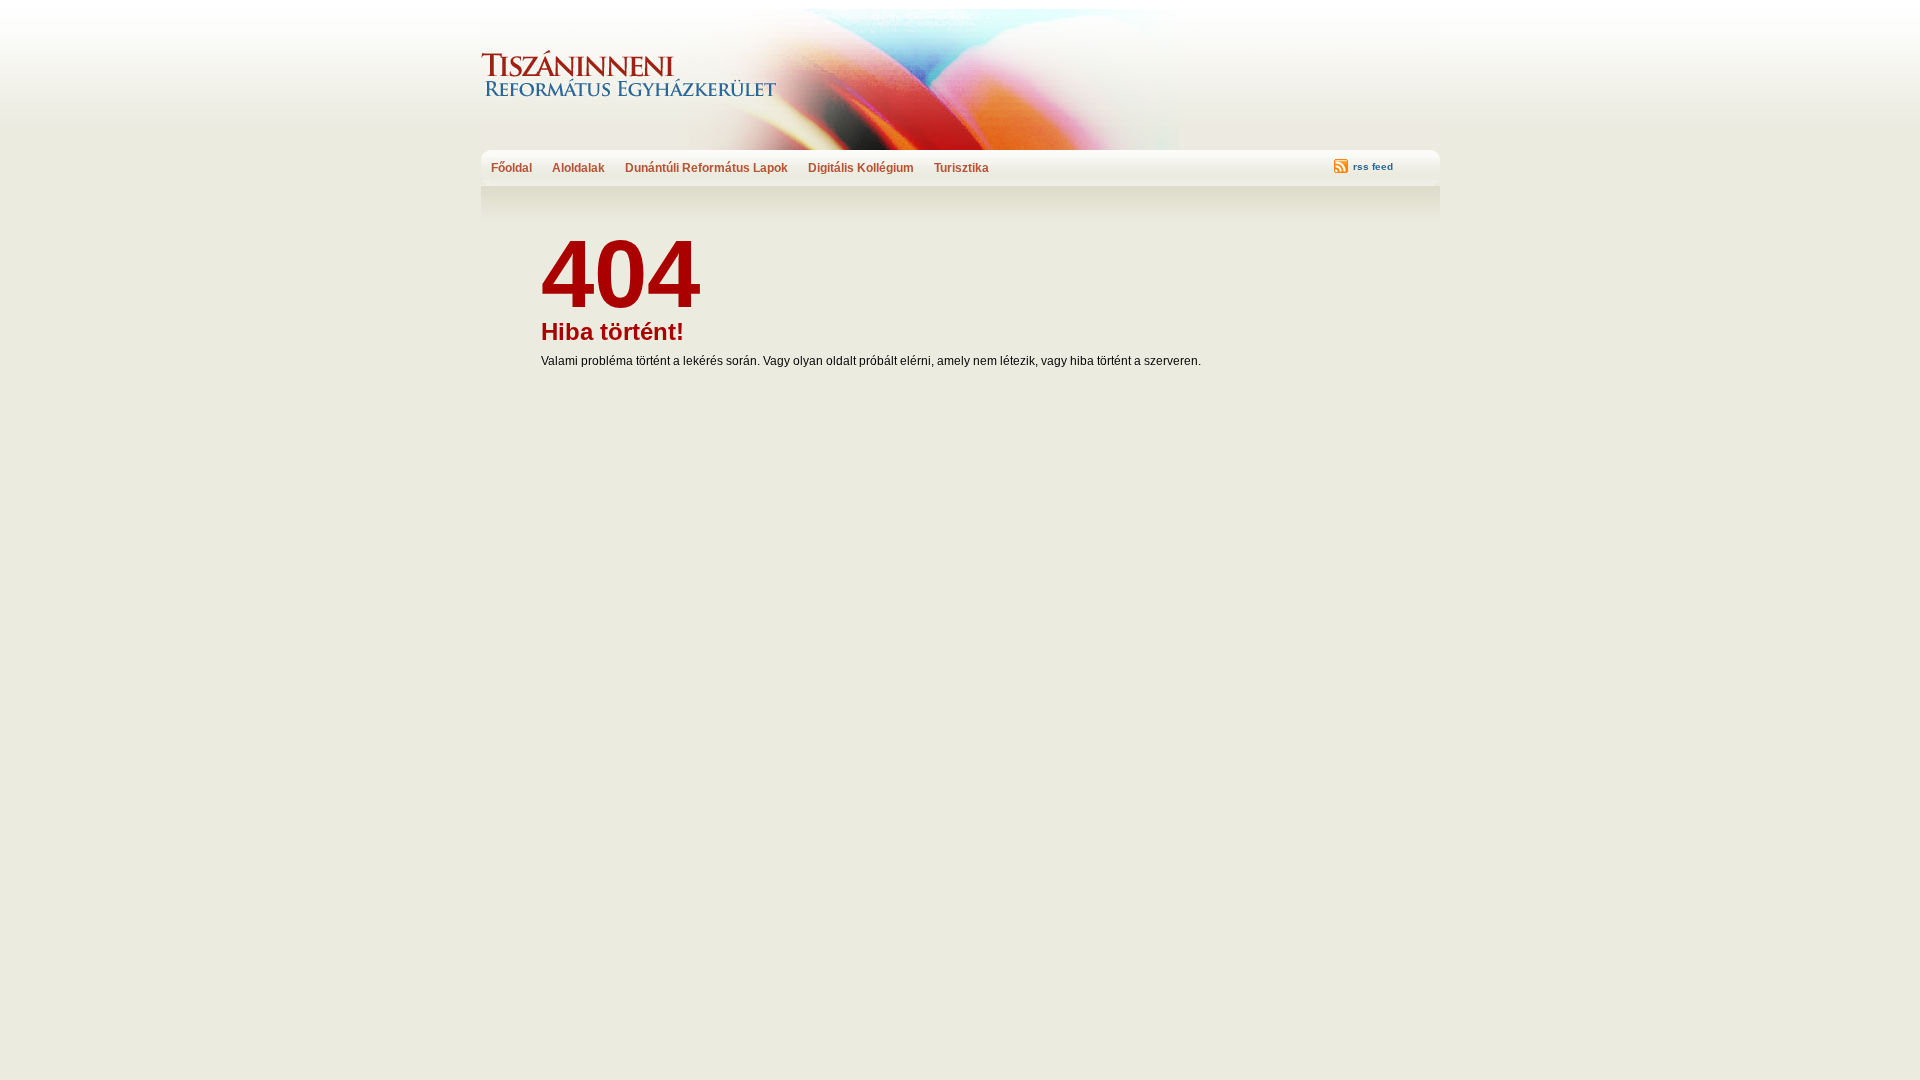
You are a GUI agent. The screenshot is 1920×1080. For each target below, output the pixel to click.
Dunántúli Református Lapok (706, 168)
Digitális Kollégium (861, 168)
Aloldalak (578, 168)
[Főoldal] (656, 75)
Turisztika (961, 168)
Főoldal (511, 168)
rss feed (1373, 166)
